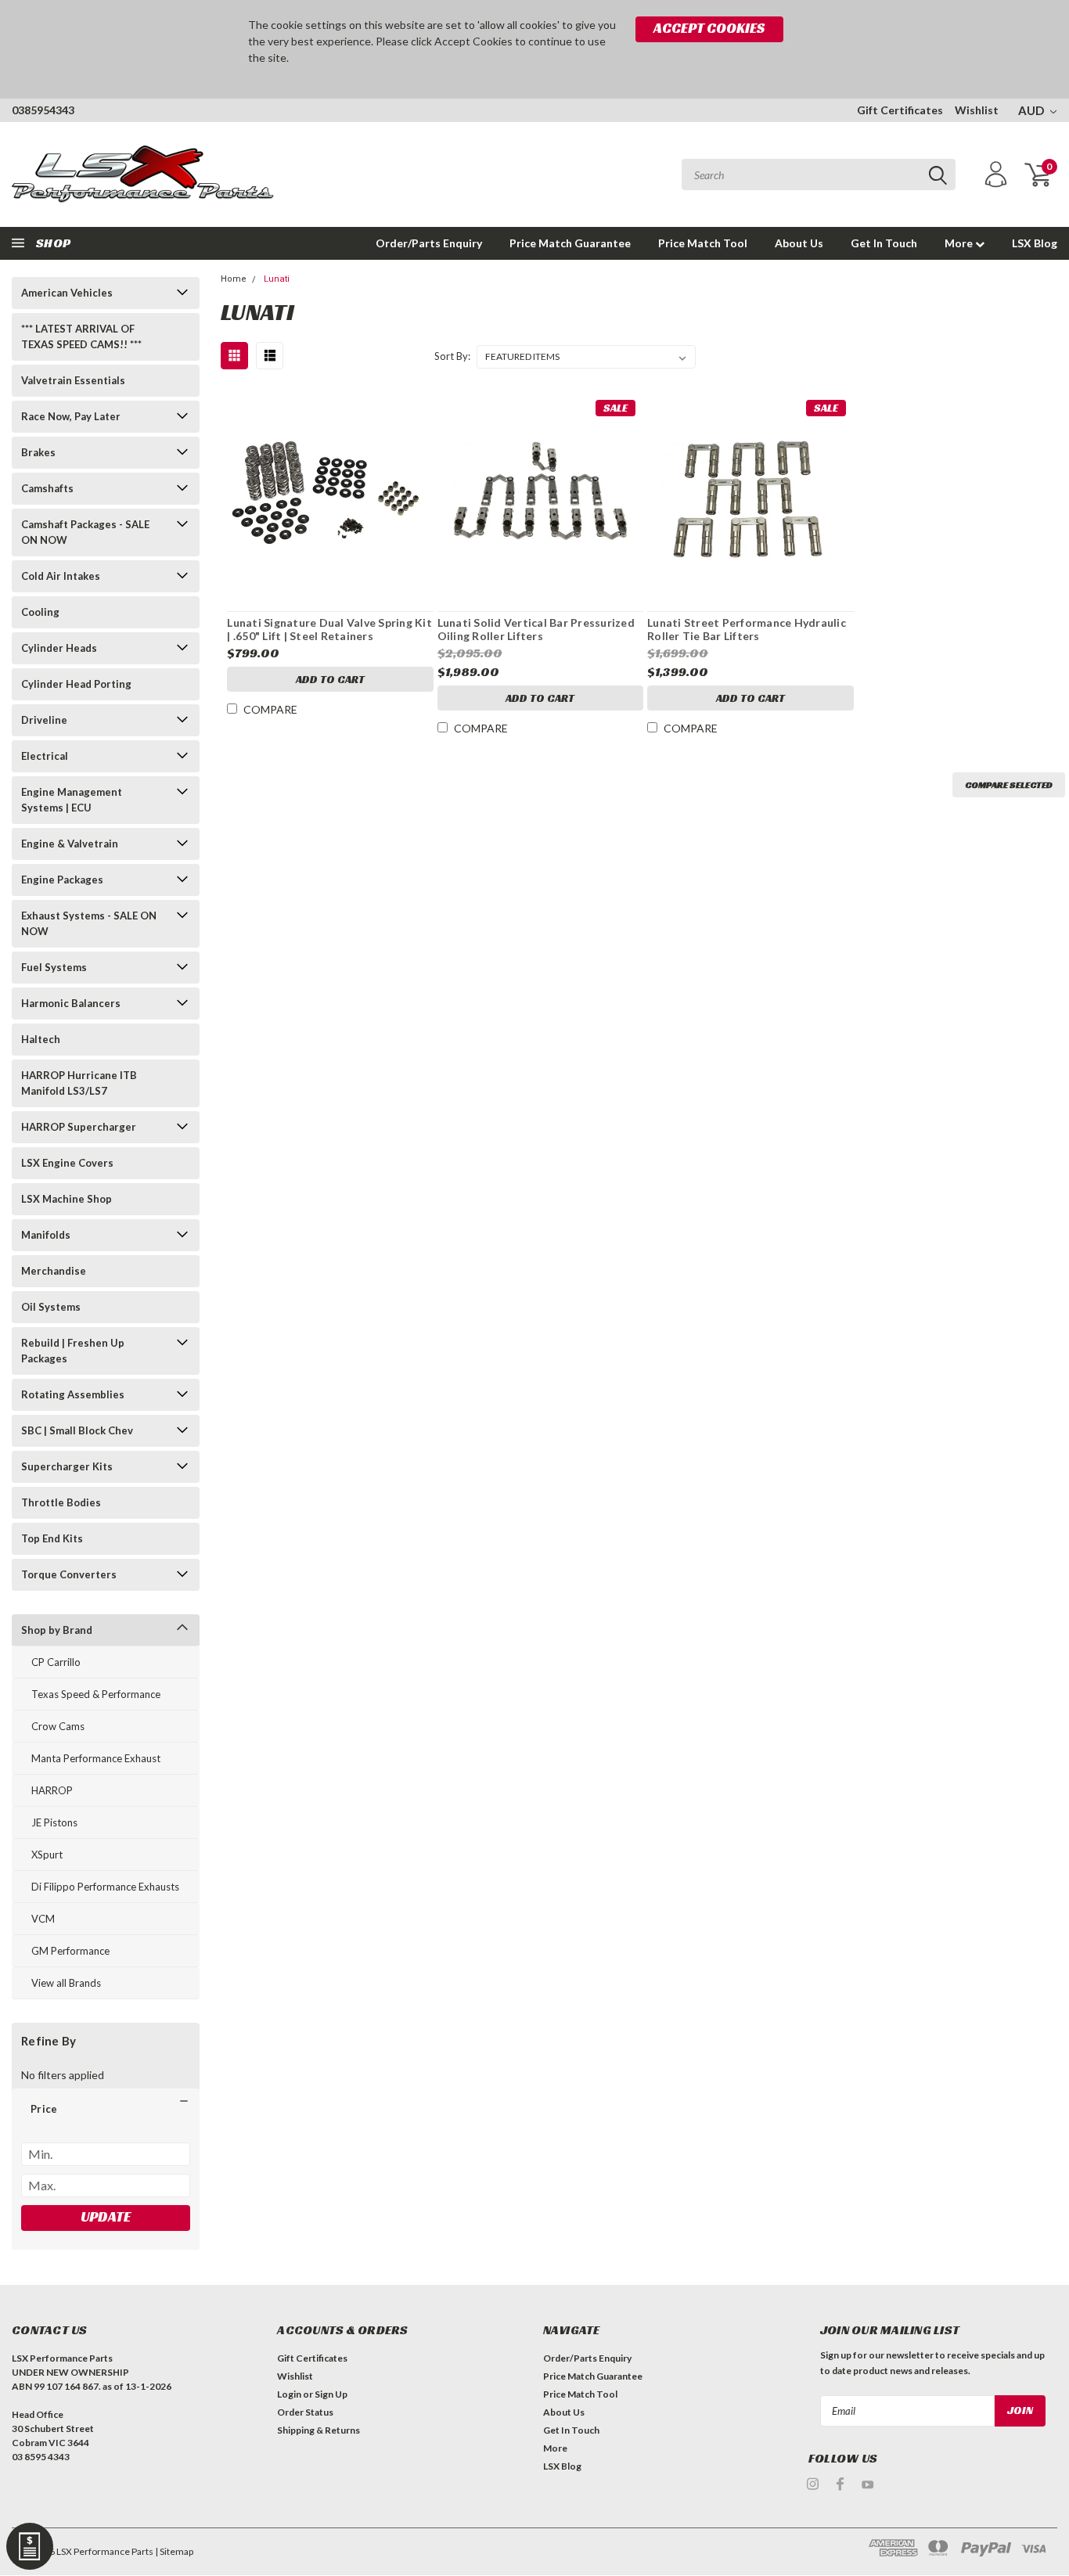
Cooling (40, 612)
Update (106, 2216)
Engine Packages (62, 880)
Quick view (330, 489)
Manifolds (46, 1235)
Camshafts (47, 488)
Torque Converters (69, 1574)
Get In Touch (884, 243)
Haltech (41, 1039)
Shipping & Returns (319, 2430)
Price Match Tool (703, 243)
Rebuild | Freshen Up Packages (73, 1351)
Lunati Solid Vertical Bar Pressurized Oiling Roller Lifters (536, 630)
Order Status (305, 2412)
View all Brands (66, 1983)
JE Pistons (54, 1822)
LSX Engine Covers (67, 1163)
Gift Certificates (900, 110)
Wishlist (977, 110)
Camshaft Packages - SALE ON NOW (85, 532)
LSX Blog (1035, 243)
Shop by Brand (57, 1630)
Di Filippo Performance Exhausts (105, 1887)
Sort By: (452, 356)
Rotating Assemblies (73, 1394)
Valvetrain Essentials (73, 380)
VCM (43, 1919)
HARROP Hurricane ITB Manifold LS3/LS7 (79, 1083)
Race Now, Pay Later (71, 416)
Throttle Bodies (61, 1502)
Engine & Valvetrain (70, 844)
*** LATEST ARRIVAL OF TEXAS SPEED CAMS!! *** (81, 336)
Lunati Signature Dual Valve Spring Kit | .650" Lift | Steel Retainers (329, 630)
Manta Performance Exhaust (96, 1758)
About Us (799, 243)
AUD (1032, 110)
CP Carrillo (56, 1662)
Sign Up (331, 2394)
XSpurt (47, 1855)
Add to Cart (330, 679)
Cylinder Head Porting (76, 684)
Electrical (45, 756)
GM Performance (70, 1951)
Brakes (38, 452)
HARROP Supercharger (79, 1127)
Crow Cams (58, 1726)
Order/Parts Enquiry (429, 243)
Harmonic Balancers (71, 1003)
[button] (106, 2109)
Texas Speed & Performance (96, 1694)
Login (289, 2394)
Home (234, 279)
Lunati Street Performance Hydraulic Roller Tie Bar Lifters (747, 630)
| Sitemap (174, 2551)
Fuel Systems (54, 967)
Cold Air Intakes (61, 576)
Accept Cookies (709, 28)
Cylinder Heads (59, 648)
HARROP (52, 1790)
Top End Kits (52, 1538)
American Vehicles (67, 293)
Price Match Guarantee (570, 243)
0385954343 (43, 110)
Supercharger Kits (67, 1466)
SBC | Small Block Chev (77, 1430)
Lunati (277, 279)
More (960, 243)
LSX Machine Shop (67, 1199)
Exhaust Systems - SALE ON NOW (89, 923)
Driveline (44, 720)
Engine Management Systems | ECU (72, 800)
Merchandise (54, 1271)
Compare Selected (1009, 784)
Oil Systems (51, 1307)
